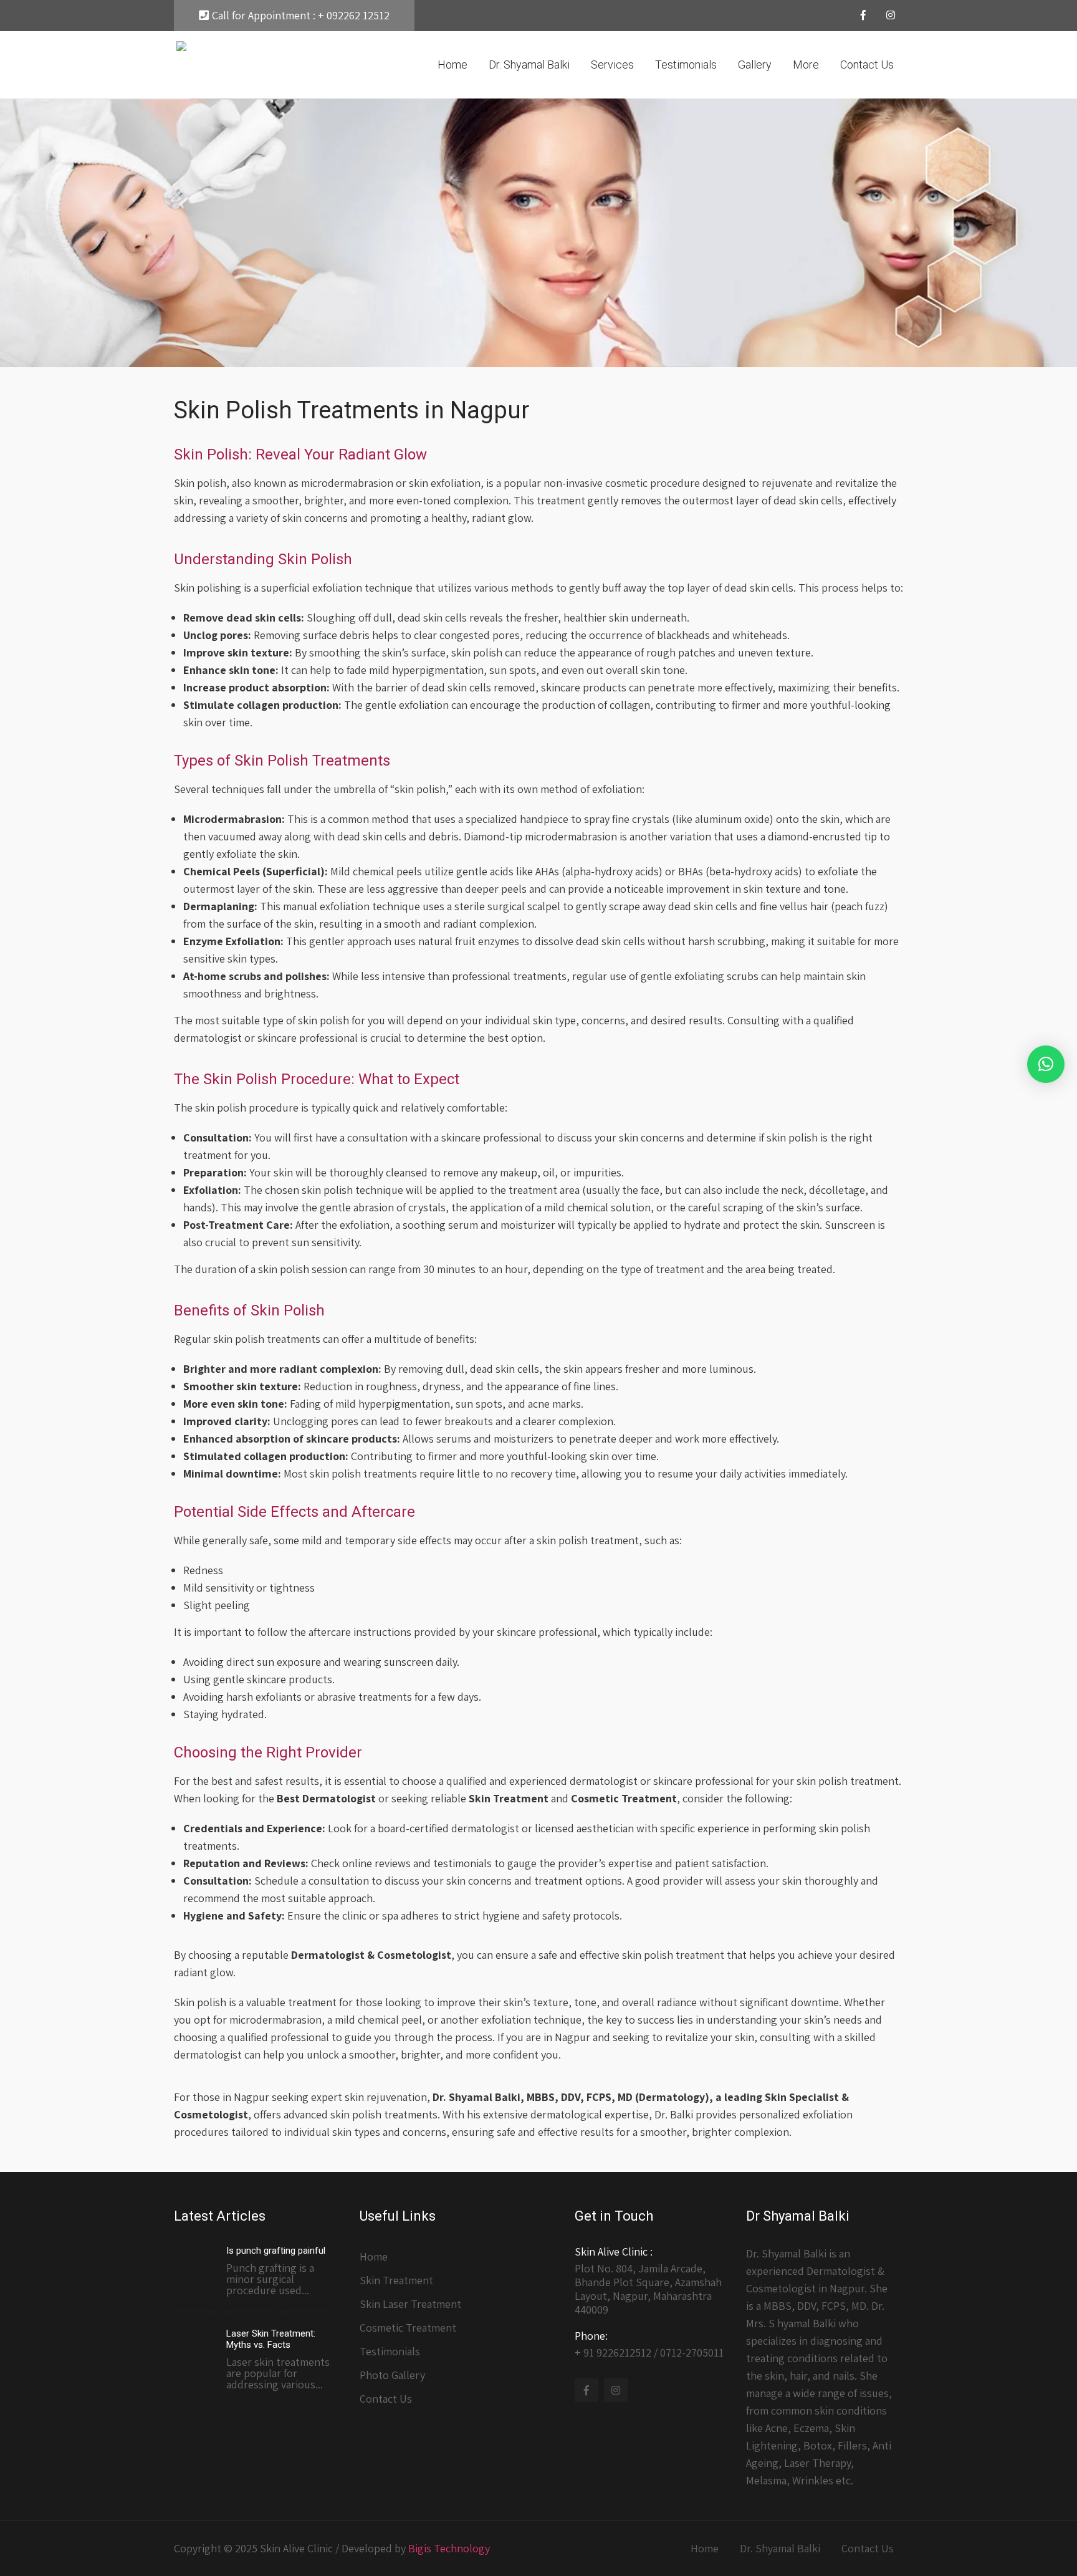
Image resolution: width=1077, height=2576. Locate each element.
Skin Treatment (396, 2280)
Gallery (755, 65)
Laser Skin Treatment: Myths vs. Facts (271, 2339)
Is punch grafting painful (276, 2251)
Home (452, 65)
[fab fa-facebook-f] (863, 17)
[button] (1046, 1064)
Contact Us (867, 65)
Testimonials (686, 65)
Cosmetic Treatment (408, 2328)
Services (612, 65)
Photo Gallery (392, 2375)
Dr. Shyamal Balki (529, 65)
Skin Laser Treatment (410, 2304)
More (806, 65)
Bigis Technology (449, 2548)
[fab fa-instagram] (891, 17)
